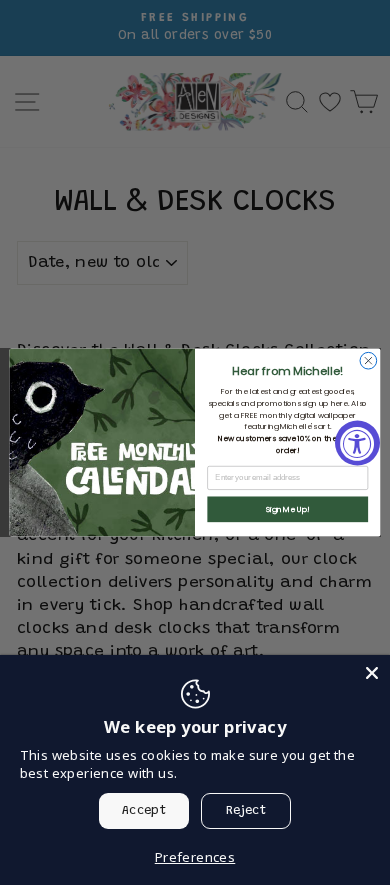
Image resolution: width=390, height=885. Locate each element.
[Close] (372, 673)
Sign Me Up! (287, 509)
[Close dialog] (368, 360)
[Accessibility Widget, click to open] (357, 442)
